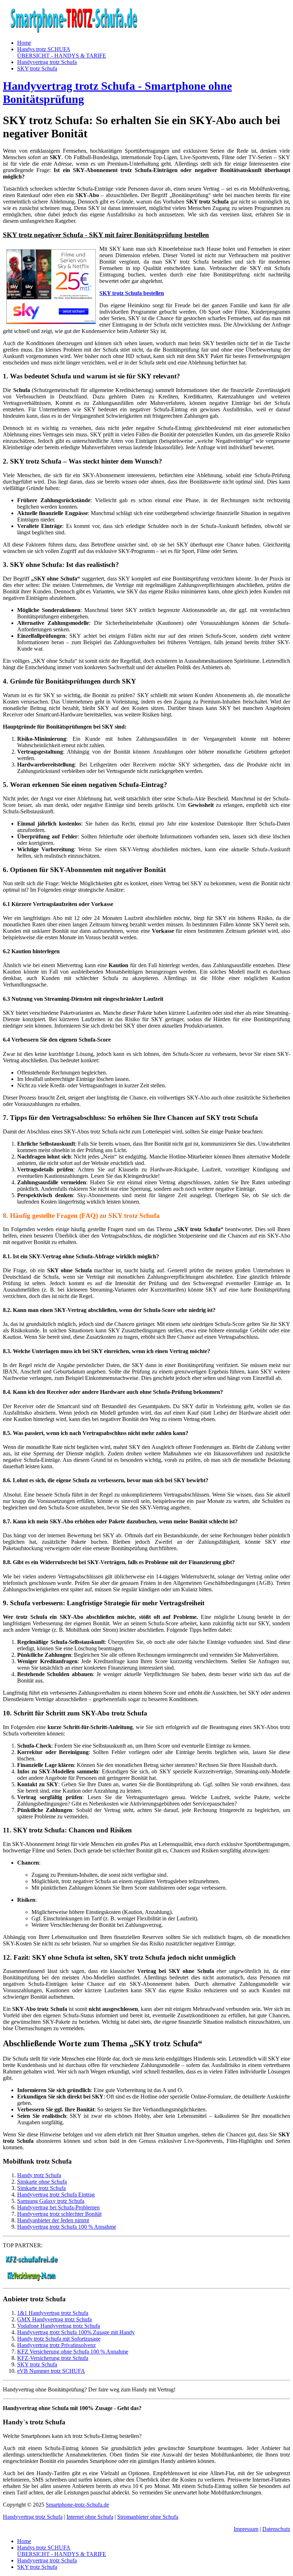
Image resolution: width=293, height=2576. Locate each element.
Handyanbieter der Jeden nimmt (53, 2220)
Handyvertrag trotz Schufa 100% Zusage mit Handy (76, 2332)
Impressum (246, 2529)
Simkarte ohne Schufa (42, 2182)
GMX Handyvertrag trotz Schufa (54, 2319)
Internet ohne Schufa (90, 2517)
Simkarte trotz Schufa (41, 2188)
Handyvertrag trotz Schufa (47, 62)
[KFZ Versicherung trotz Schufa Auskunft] (31, 2261)
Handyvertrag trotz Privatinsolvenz (56, 2345)
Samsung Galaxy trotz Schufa (51, 2201)
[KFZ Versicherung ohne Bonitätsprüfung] (31, 2279)
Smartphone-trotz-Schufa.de (77, 2505)
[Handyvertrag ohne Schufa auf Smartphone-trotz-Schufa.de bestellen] (74, 31)
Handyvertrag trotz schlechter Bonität (59, 2214)
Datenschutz (276, 2529)
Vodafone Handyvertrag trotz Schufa (59, 2326)
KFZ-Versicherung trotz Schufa (53, 2358)
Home (24, 43)
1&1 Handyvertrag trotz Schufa (53, 2313)
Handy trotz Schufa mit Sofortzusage (59, 2339)
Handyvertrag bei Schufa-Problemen (58, 2207)
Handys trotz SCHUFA (62, 52)
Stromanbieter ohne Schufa (148, 2517)
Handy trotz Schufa (39, 2175)
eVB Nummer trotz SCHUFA (51, 2371)
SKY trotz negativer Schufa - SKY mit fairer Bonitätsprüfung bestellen (106, 235)
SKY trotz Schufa (37, 68)
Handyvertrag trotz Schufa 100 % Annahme (67, 2227)
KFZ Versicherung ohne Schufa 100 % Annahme (73, 2352)
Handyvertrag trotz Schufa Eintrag (56, 2195)
